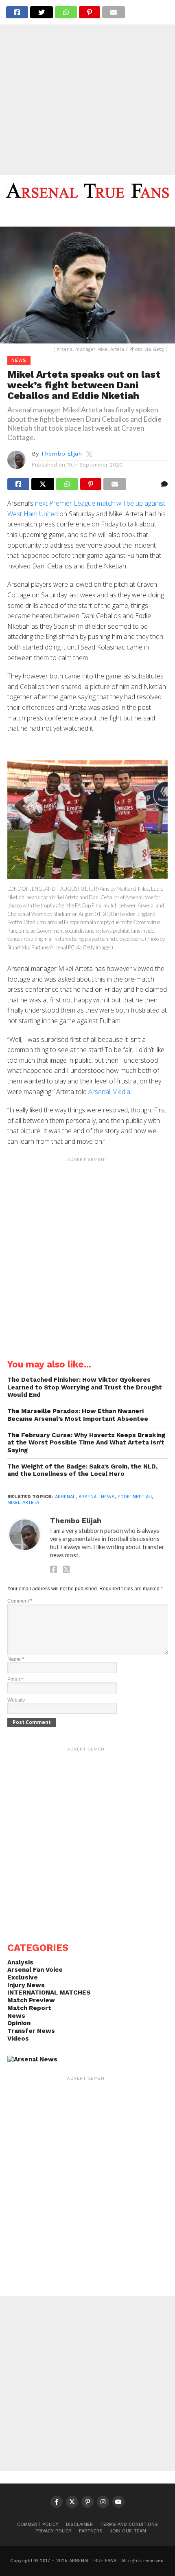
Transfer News (31, 2031)
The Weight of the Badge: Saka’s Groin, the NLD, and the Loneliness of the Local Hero (82, 1470)
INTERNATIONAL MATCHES (49, 1993)
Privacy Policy (54, 2531)
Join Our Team (128, 2531)
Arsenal (65, 1497)
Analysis (20, 1962)
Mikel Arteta (23, 1503)
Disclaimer (79, 2524)
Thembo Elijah (61, 454)
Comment (20, 1601)
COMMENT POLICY (38, 2524)
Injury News (26, 1985)
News (16, 2016)
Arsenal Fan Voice (35, 1970)
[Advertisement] (87, 88)
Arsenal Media (109, 1092)
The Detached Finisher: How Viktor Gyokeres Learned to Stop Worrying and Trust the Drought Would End (85, 1387)
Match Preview (31, 2000)
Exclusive (23, 1977)
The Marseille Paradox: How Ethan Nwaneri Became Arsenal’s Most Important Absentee (78, 1415)
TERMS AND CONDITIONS (129, 2524)
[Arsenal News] (32, 2059)
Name (16, 1659)
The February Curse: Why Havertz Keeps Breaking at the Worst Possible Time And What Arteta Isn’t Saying (86, 1443)
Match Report (29, 2008)
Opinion (19, 2023)
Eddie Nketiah (135, 1497)
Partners (91, 2531)
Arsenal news (97, 1497)
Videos (18, 2039)
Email (15, 1680)
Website (16, 1700)
